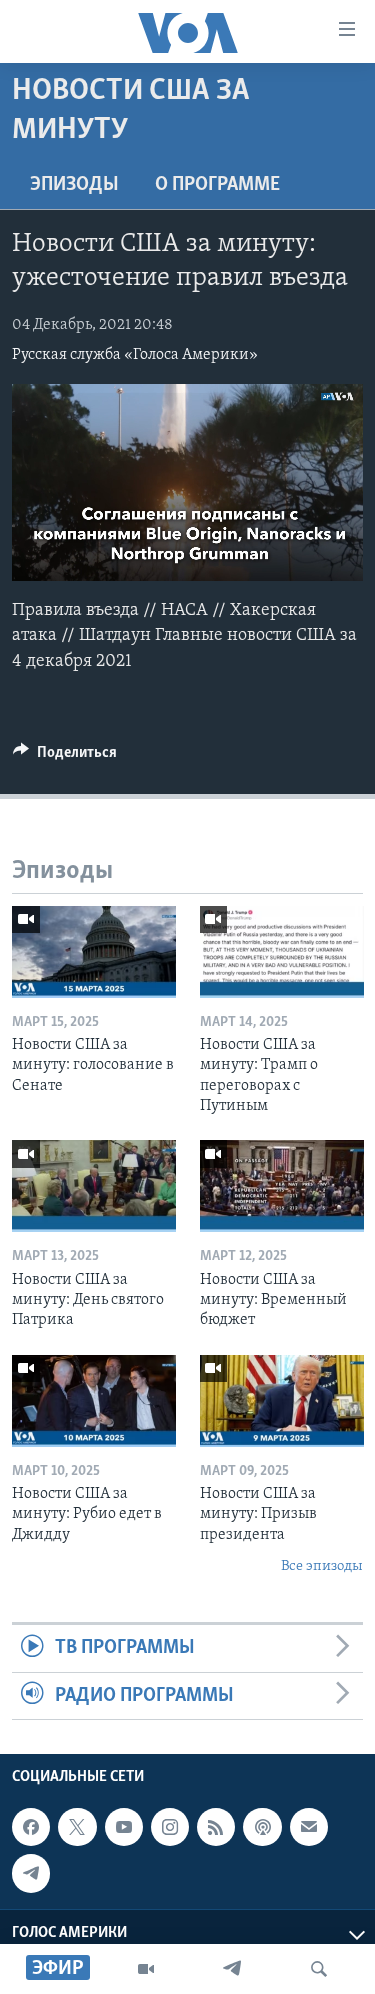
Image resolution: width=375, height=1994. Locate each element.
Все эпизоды (322, 1566)
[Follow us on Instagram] (170, 1827)
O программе (217, 185)
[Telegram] (232, 1969)
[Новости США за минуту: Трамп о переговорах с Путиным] (282, 952)
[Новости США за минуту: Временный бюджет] (282, 1186)
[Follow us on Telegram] (31, 1873)
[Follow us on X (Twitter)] (77, 1827)
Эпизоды (74, 185)
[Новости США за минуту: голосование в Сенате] (94, 952)
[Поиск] (319, 1969)
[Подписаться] (309, 1827)
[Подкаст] (262, 1827)
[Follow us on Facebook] (31, 1827)
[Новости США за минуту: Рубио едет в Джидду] (94, 1401)
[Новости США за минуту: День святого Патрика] (94, 1186)
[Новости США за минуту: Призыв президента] (282, 1401)
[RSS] (216, 1827)
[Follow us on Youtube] (124, 1827)
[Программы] (146, 1969)
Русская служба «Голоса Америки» (135, 355)
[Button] (65, 757)
